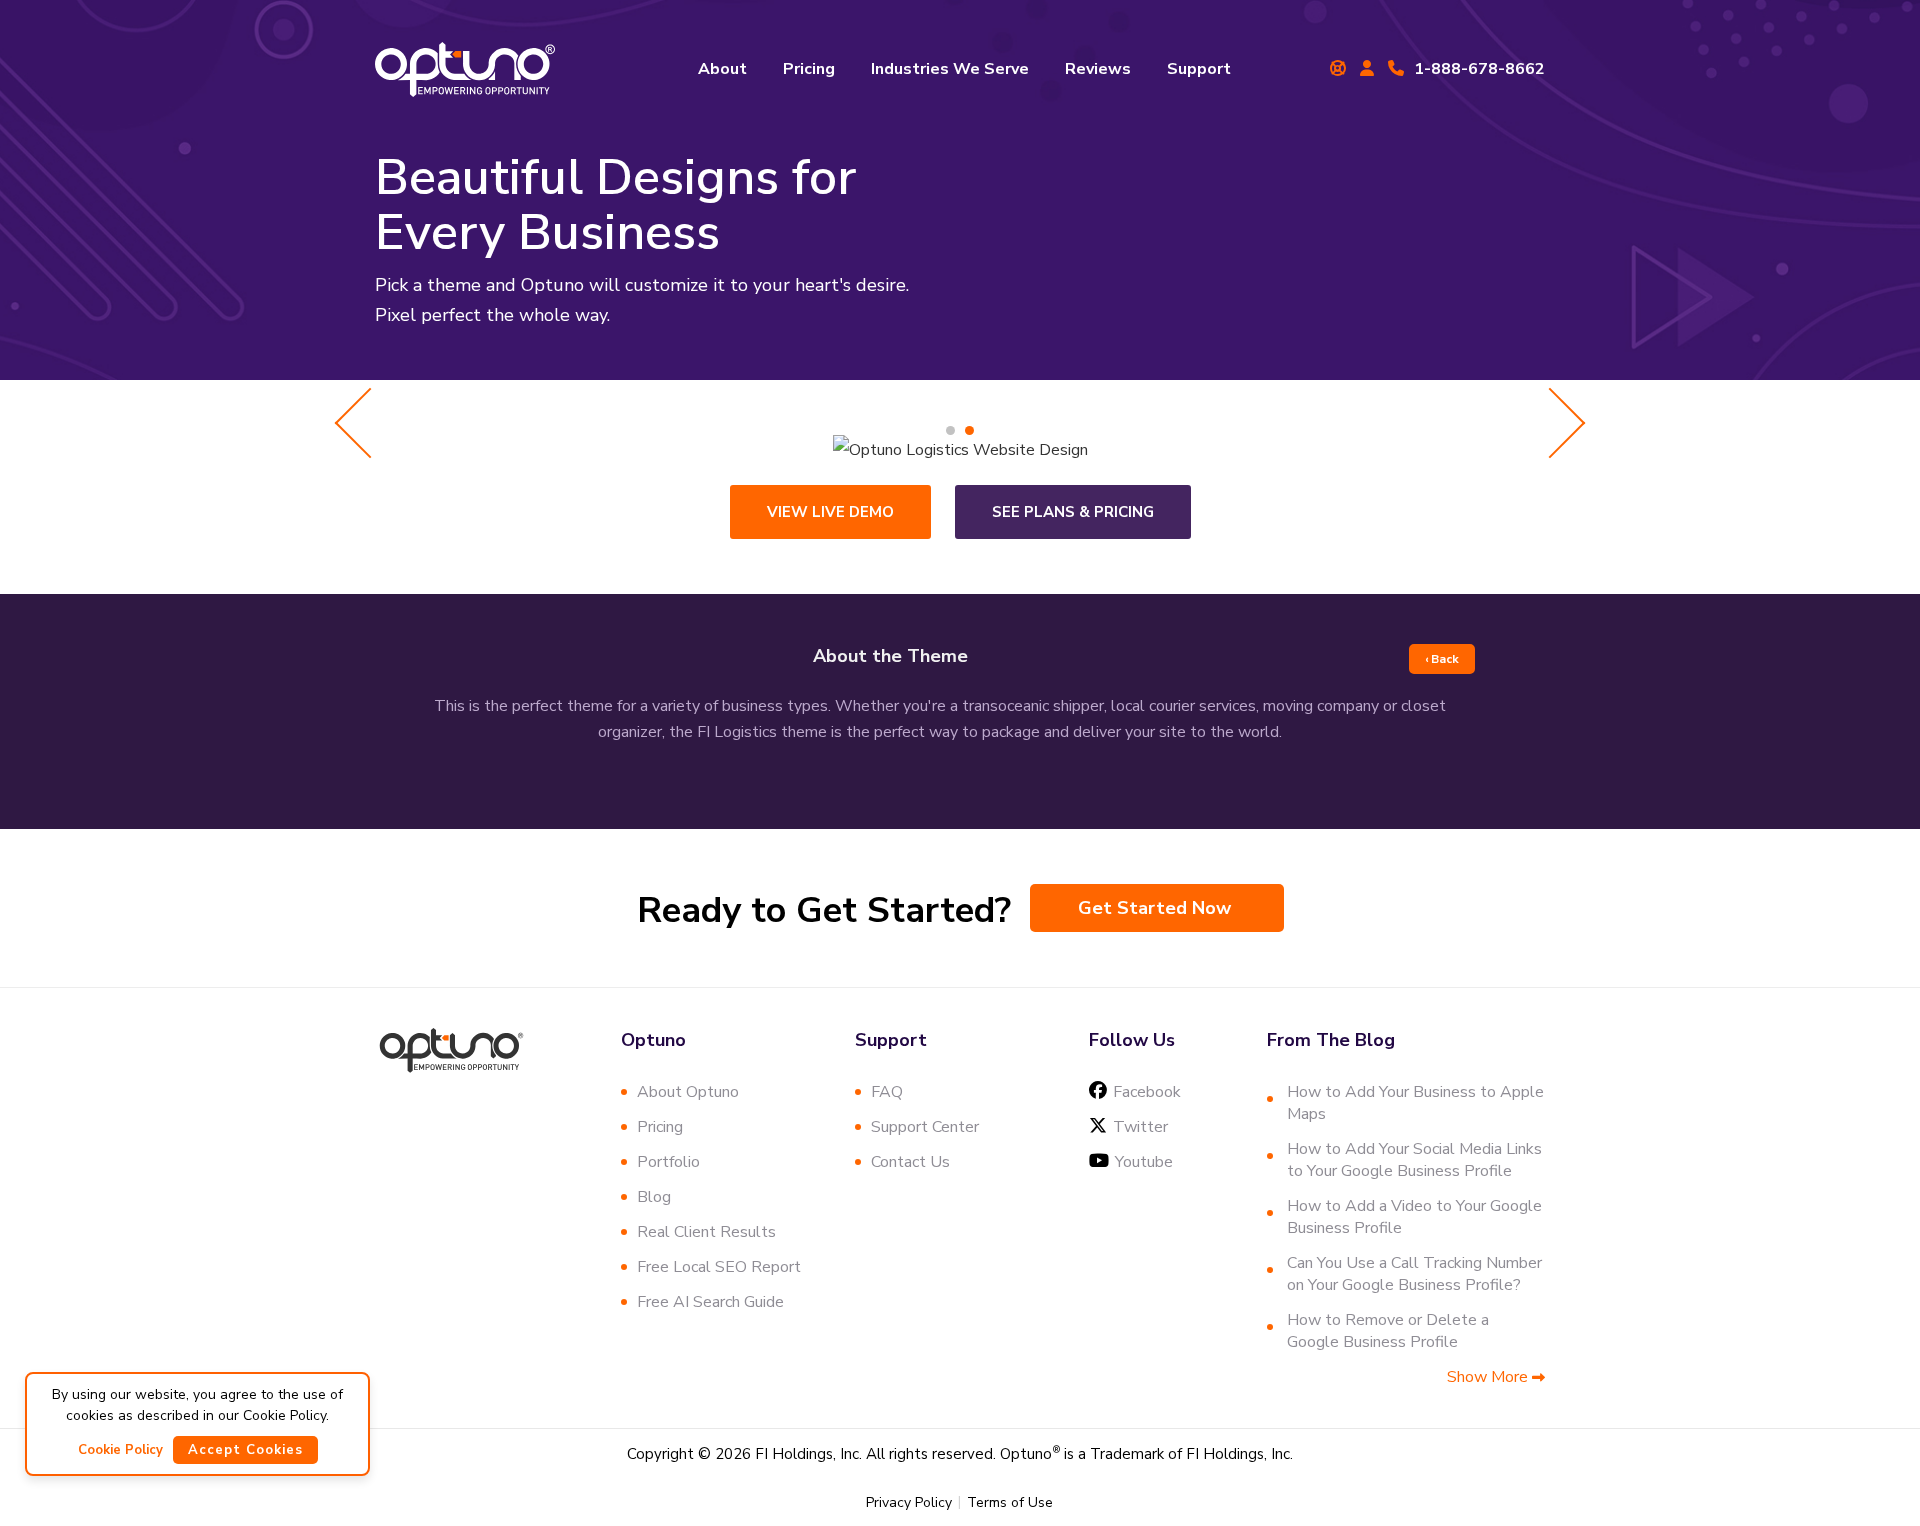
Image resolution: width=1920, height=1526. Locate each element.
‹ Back (1442, 659)
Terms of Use (1010, 1502)
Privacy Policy (909, 1502)
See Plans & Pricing (1073, 512)
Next (1550, 422)
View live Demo (830, 512)
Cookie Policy (120, 1450)
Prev (370, 422)
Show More (1489, 1377)
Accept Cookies (245, 1450)
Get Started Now (1154, 908)
